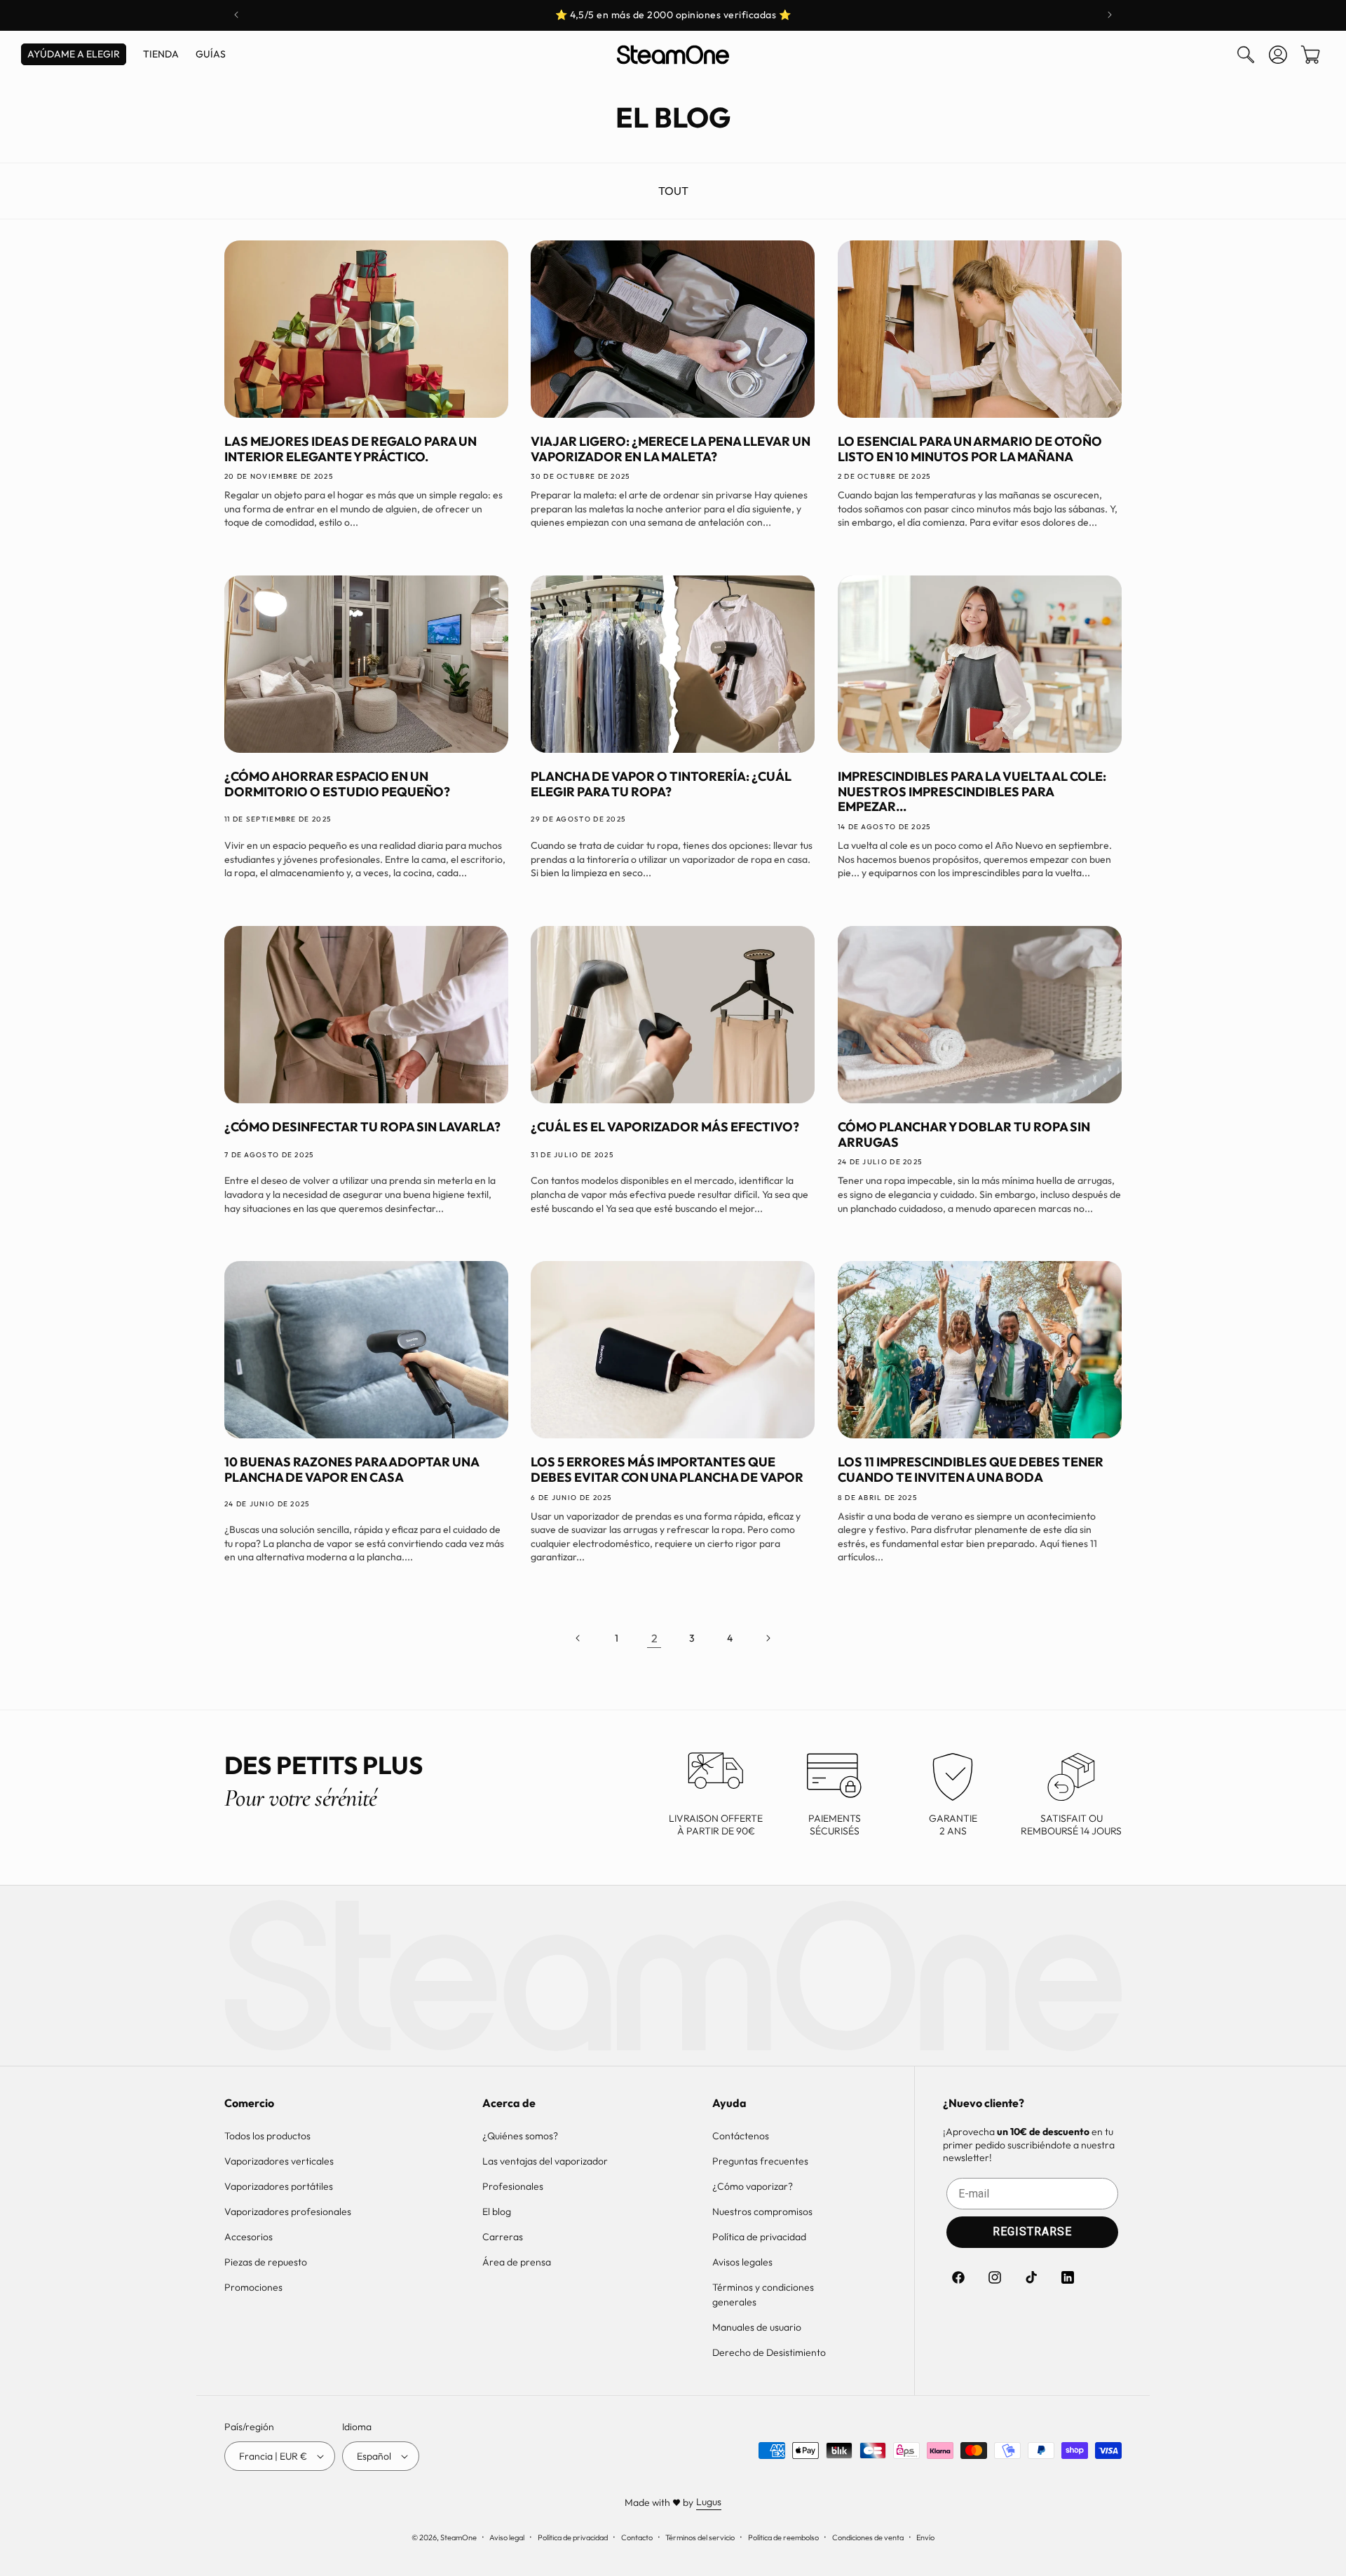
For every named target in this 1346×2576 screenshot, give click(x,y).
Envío (925, 2537)
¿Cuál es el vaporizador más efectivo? (665, 1127)
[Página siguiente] (768, 1638)
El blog (497, 2212)
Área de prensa (517, 2262)
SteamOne (458, 2537)
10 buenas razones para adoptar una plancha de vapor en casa (352, 1470)
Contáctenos (741, 2136)
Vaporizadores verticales (279, 2161)
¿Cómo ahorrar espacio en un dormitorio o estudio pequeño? (337, 784)
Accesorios (249, 2237)
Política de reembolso (783, 2537)
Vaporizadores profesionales (288, 2212)
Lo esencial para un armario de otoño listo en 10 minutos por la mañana (970, 449)
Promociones (253, 2287)
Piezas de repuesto (266, 2262)
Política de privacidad (759, 2237)
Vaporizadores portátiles (279, 2186)
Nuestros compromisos (762, 2212)
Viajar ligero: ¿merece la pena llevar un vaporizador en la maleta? (671, 449)
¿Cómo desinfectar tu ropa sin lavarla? (362, 1127)
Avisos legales (742, 2262)
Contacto (637, 2537)
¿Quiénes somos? (520, 2136)
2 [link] (654, 1638)
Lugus (709, 2502)
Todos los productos (267, 2136)
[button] (1246, 55)
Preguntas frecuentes (760, 2161)
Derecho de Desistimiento (769, 2352)
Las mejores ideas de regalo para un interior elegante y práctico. (351, 449)
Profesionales (513, 2186)
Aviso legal (507, 2537)
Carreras (503, 2237)
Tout (673, 191)
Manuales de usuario (757, 2327)
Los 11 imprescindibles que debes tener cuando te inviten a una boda (971, 1470)
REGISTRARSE (1032, 2231)
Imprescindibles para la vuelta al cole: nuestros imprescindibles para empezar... (972, 792)
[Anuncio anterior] (236, 15)
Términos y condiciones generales (763, 2295)
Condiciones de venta (868, 2537)
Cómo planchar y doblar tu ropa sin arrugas (964, 1134)
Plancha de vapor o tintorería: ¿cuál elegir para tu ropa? (661, 784)
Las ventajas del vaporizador (545, 2161)
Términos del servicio (700, 2537)
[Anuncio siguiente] (1110, 15)
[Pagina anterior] (578, 1638)
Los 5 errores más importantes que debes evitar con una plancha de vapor (667, 1470)
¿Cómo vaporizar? (753, 2186)
